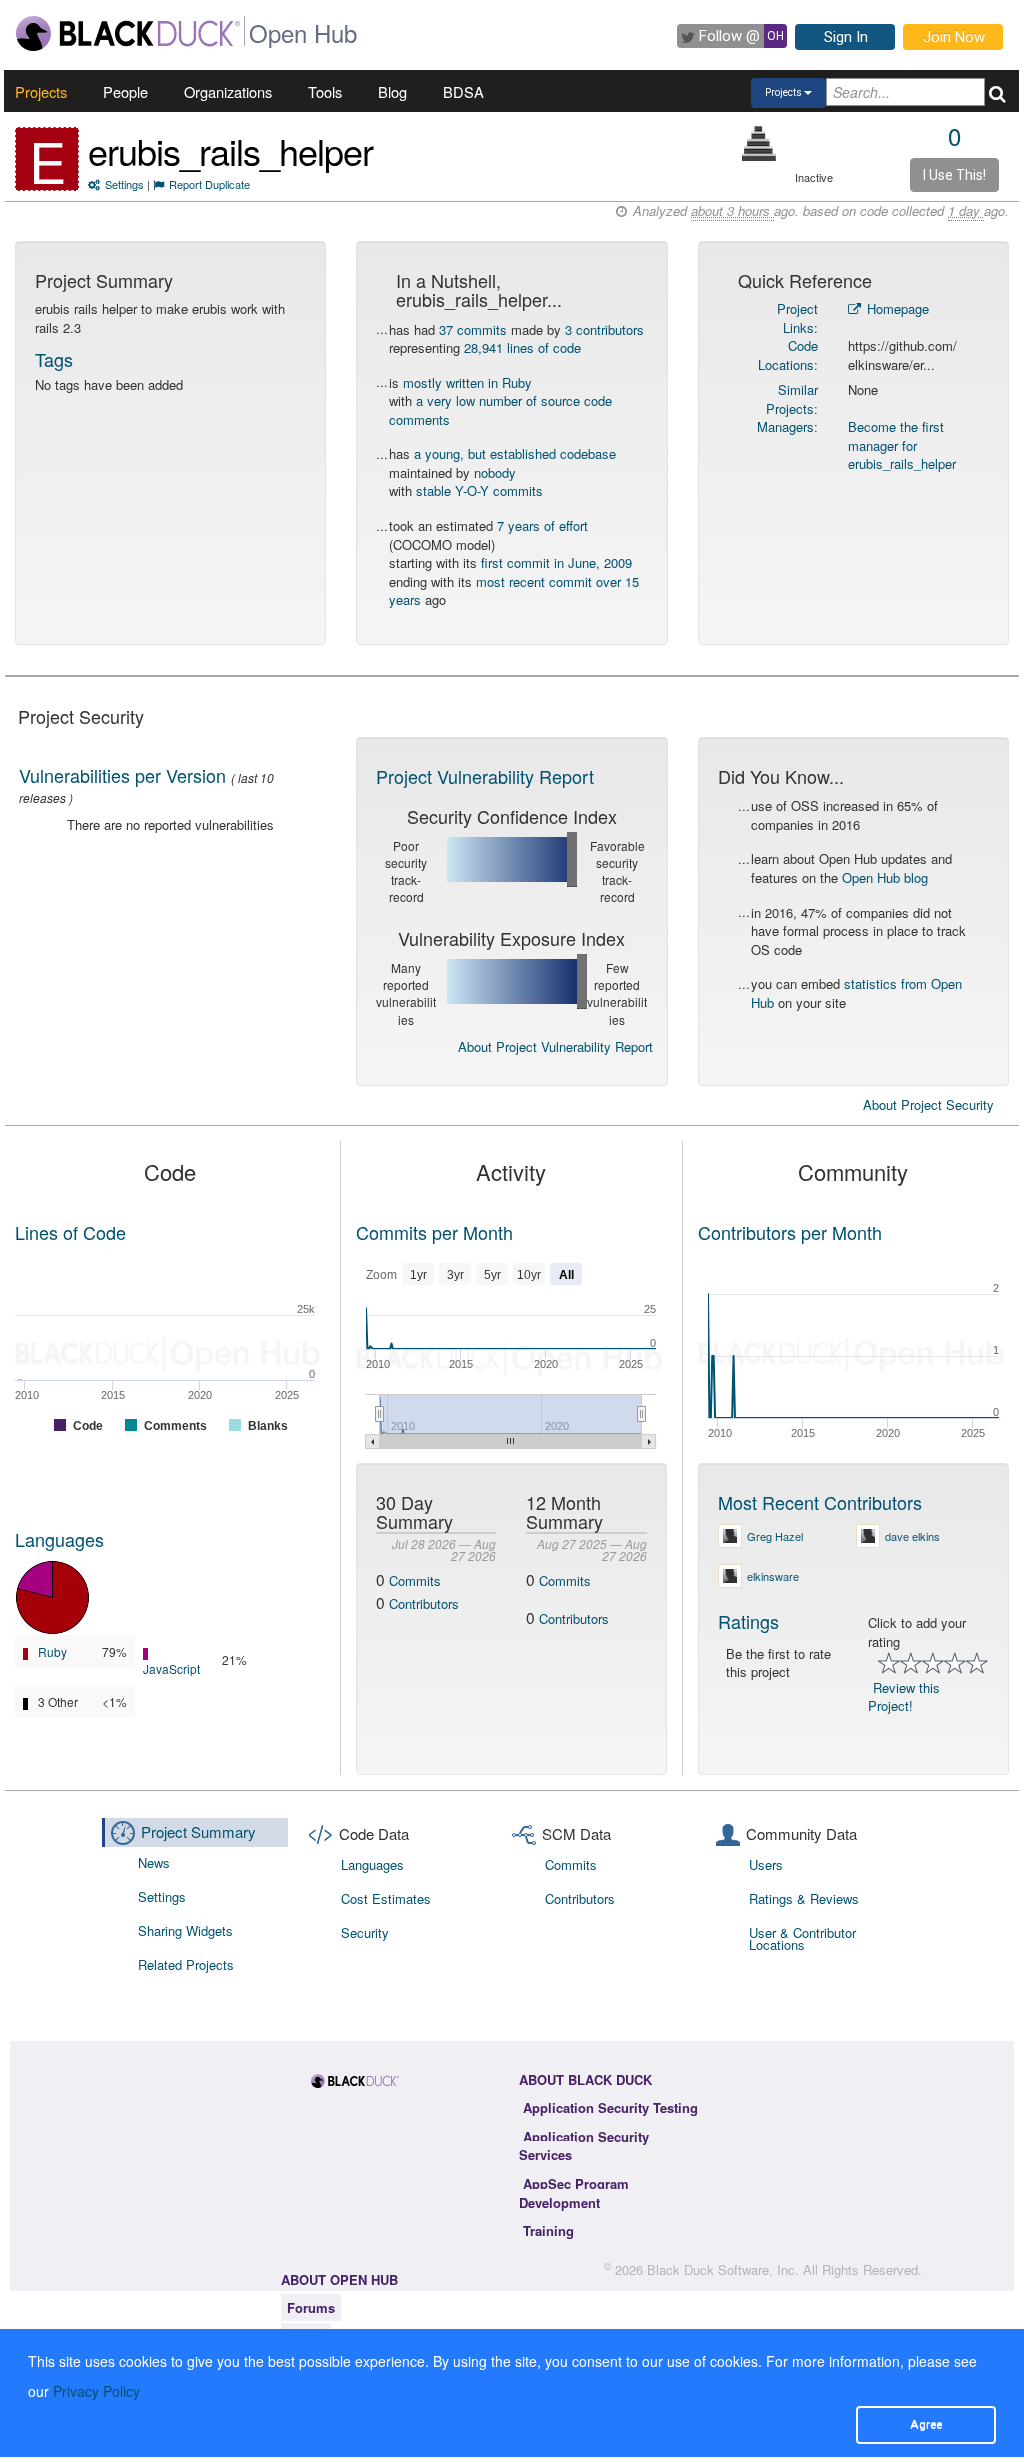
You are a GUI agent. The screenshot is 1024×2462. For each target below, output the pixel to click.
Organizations (228, 91)
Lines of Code (70, 1232)
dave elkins (912, 1536)
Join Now (954, 37)
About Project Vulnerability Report (555, 1046)
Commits (415, 1580)
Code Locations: (788, 355)
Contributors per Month (790, 1232)
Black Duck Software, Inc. (723, 2269)
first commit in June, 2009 (556, 562)
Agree (926, 2424)
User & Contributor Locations (802, 1938)
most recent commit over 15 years (514, 591)
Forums (311, 2307)
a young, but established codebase (515, 453)
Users (766, 1864)
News (154, 1862)
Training (548, 2230)
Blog (392, 91)
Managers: (787, 426)
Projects (41, 91)
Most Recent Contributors (820, 1502)
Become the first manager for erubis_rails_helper (902, 445)
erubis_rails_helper (230, 150)
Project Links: (797, 318)
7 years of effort (542, 525)
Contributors (424, 1603)
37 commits (473, 329)
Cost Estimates (386, 1898)
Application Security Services (584, 2146)
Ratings (748, 1621)
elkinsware (773, 1576)
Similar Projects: (792, 399)
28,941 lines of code (522, 347)
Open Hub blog (885, 877)
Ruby (52, 1651)
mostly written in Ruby (467, 382)
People (125, 91)
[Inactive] (759, 143)
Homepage (896, 308)
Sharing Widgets (185, 1930)
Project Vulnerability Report (485, 776)
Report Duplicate (209, 184)
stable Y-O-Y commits (479, 490)
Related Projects (186, 1964)
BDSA (463, 91)
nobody (495, 472)
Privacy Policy (96, 2391)
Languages (59, 1539)
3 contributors (604, 329)
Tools (325, 91)
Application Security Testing (610, 2107)
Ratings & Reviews (804, 1898)
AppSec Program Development (574, 2193)
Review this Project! (904, 1697)
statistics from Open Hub (856, 993)
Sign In (846, 37)
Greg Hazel (775, 1536)
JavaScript (171, 1668)
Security (365, 1932)
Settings (124, 184)
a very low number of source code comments (500, 410)
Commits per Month (434, 1232)
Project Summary (198, 1831)
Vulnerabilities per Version (122, 775)
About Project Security (928, 1105)
